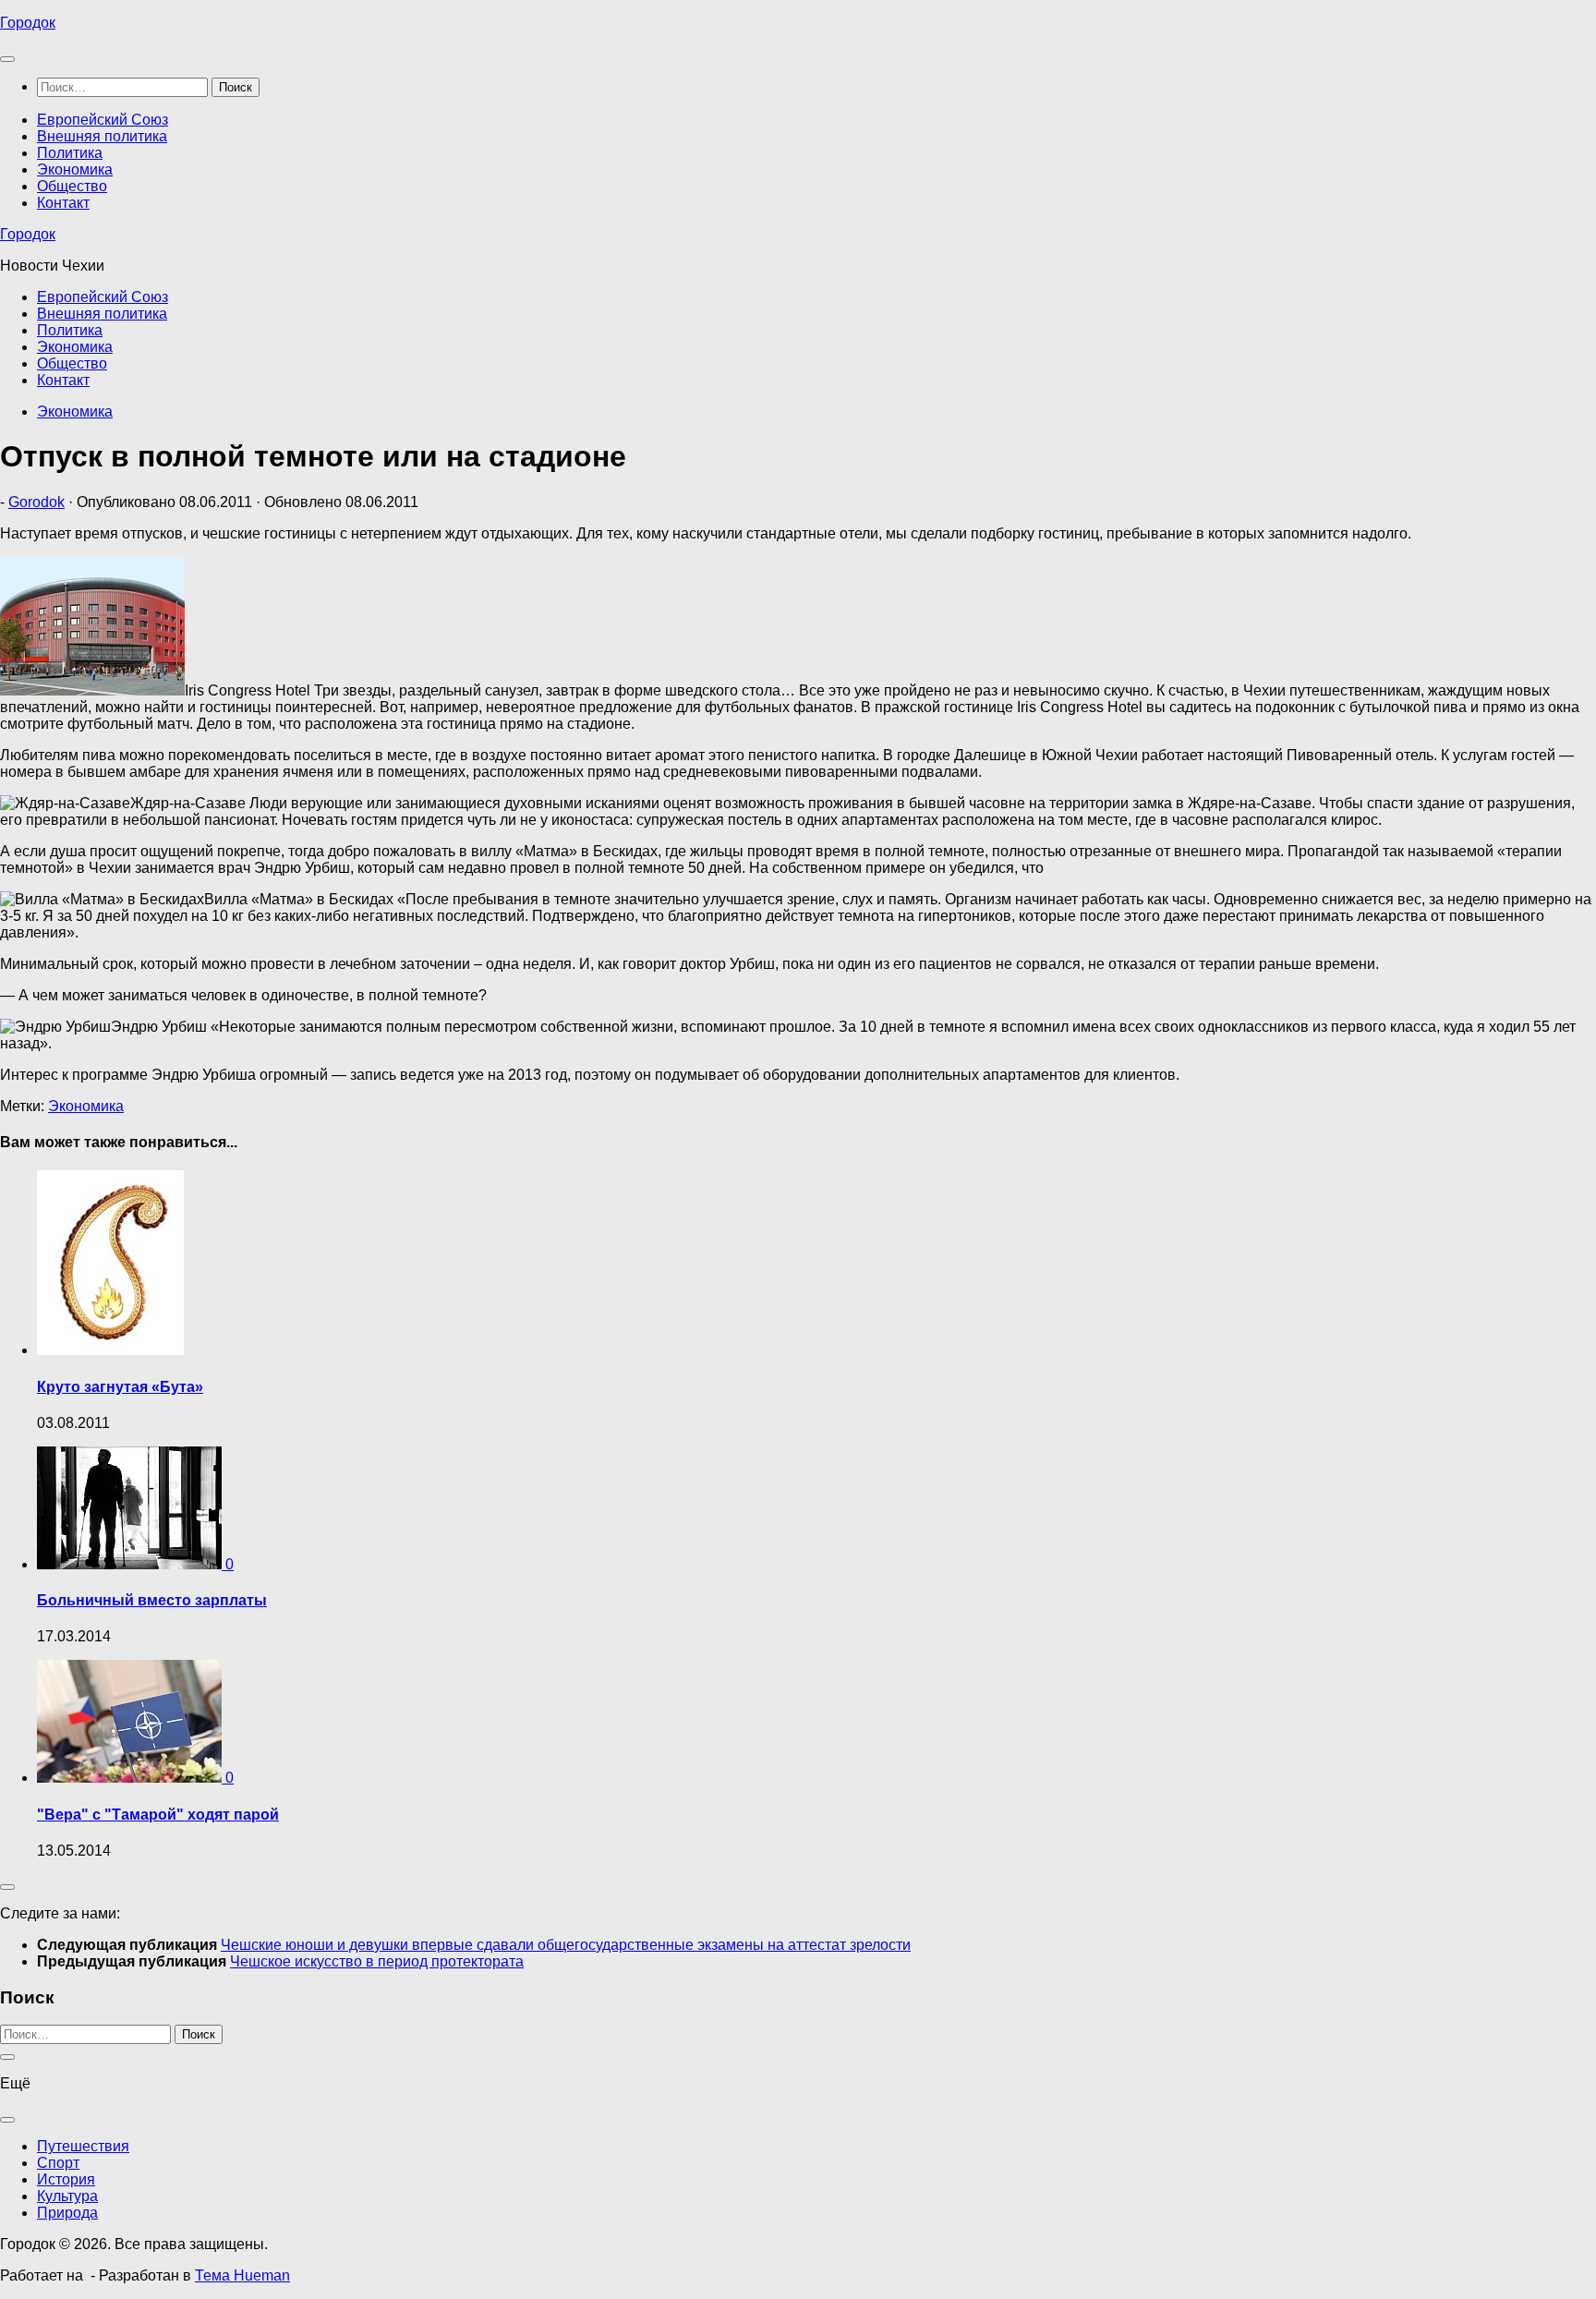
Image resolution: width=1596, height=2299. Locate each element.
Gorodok (36, 502)
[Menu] (7, 59)
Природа (67, 2213)
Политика (70, 153)
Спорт (58, 2163)
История (66, 2179)
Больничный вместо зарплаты (152, 1600)
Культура (67, 2196)
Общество (72, 186)
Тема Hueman (242, 2275)
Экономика (75, 169)
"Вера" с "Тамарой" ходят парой (158, 1815)
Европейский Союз (103, 120)
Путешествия (83, 2146)
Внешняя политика (102, 136)
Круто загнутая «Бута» (120, 1387)
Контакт (63, 203)
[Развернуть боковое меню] (7, 1887)
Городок (28, 23)
